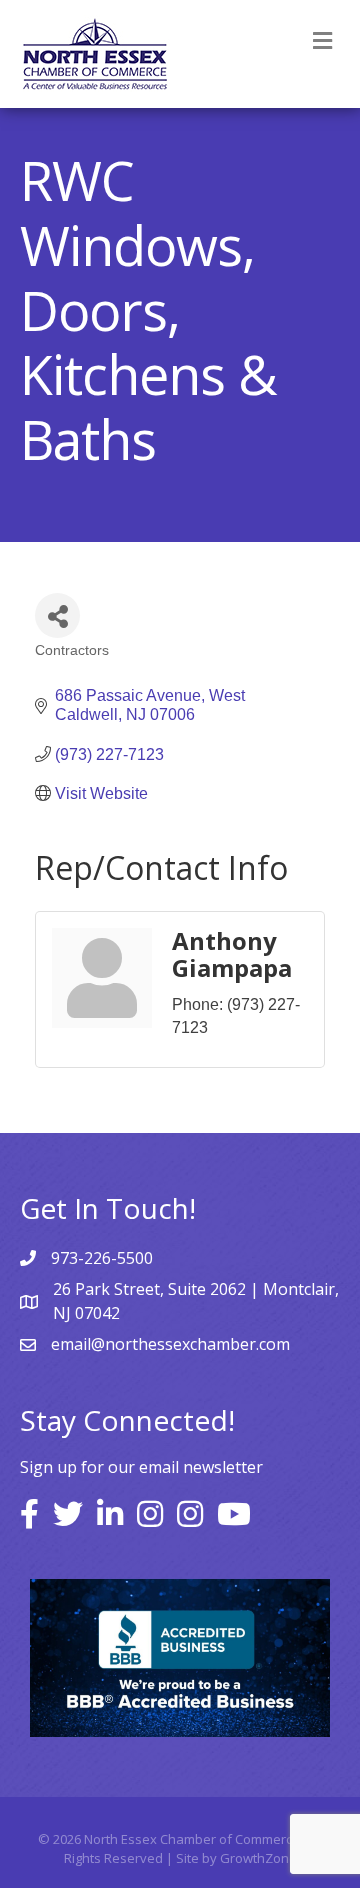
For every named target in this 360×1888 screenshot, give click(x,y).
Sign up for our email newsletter (141, 1467)
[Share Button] (57, 615)
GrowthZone (258, 1858)
